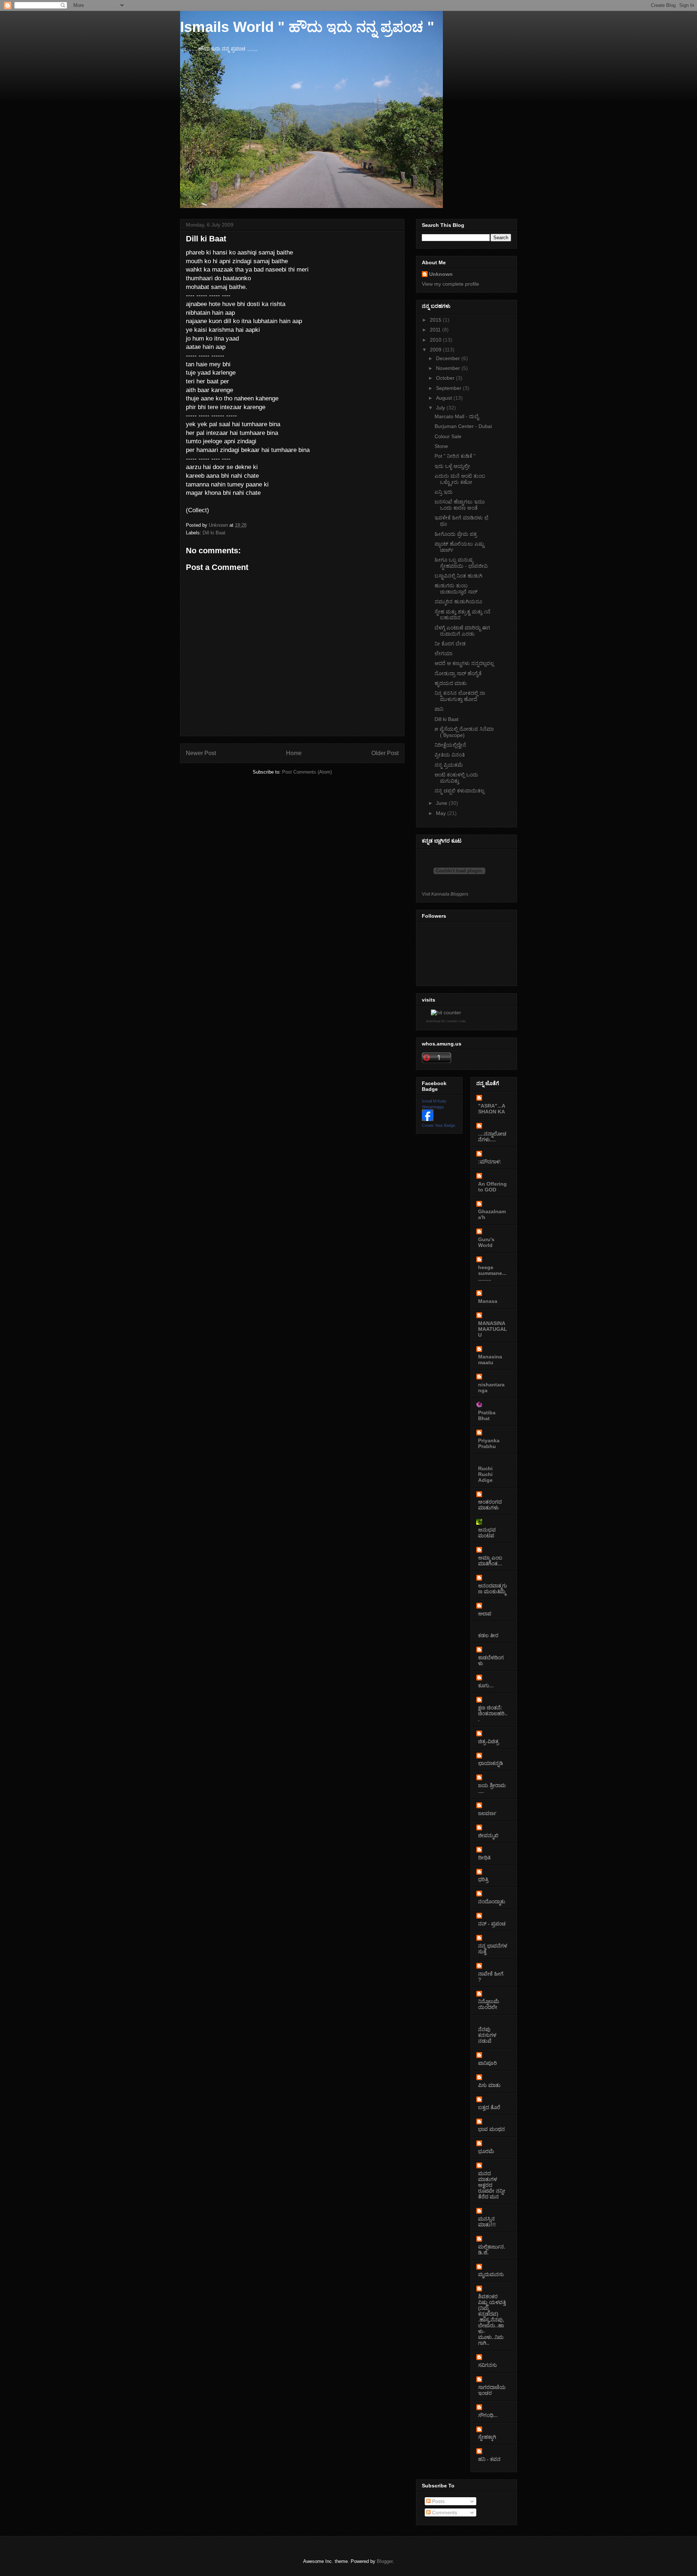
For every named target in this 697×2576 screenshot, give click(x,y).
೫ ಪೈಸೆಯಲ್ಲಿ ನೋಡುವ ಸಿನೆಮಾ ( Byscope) (464, 732)
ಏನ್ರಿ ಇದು (444, 492)
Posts (438, 2501)
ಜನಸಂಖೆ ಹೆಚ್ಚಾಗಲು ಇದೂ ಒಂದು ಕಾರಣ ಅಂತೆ (460, 505)
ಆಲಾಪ (485, 1614)
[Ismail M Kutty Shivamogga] (428, 1119)
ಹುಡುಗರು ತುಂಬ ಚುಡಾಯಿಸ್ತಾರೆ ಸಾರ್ (456, 589)
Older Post (385, 753)
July (441, 408)
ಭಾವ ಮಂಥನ (492, 2129)
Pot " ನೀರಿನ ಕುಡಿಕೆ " (455, 456)
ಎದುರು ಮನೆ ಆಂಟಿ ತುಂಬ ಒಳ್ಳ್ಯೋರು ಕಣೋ (460, 479)
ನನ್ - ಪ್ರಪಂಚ (492, 1924)
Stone (441, 446)
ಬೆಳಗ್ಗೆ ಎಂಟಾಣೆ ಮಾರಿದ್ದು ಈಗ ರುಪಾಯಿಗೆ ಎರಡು (462, 631)
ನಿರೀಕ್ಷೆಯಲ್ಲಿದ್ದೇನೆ (450, 745)
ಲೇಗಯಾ (443, 653)
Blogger (385, 2561)
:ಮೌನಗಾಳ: (490, 1162)
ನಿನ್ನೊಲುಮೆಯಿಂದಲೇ (489, 2004)
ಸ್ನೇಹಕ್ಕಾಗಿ (487, 2437)
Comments (444, 2512)
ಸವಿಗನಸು (488, 2365)
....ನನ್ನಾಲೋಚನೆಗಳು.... (492, 1137)
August (445, 398)
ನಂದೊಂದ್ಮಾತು (492, 1902)
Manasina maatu (490, 1360)
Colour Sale (448, 436)
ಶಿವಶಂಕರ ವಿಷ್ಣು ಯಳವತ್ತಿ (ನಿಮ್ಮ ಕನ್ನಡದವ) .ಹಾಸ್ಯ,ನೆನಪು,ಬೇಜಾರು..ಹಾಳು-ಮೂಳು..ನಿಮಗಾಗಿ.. (492, 2320)
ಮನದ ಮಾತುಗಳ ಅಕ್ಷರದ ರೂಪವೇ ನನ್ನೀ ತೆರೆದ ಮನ (492, 2185)
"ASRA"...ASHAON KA (492, 1109)
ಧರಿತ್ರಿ (483, 1879)
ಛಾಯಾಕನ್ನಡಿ (491, 1763)
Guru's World (486, 1242)
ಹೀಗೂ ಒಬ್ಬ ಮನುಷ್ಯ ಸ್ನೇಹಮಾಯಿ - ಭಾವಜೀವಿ (461, 563)
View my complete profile (451, 284)
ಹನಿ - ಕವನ (489, 2459)
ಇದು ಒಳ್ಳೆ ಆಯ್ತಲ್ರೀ (452, 466)
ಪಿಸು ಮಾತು (489, 2085)
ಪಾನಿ (439, 709)
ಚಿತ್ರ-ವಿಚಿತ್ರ (488, 1741)
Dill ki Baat (214, 533)
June (442, 803)
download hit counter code (446, 1021)
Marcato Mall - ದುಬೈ (457, 416)
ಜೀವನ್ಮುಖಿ (488, 1835)
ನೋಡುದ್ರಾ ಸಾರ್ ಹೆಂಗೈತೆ (458, 673)
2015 (436, 320)
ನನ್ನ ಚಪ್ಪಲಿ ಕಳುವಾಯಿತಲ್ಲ (459, 791)
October (446, 378)
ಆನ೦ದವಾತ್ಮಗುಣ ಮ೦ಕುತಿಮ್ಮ (493, 1589)
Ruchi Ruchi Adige (485, 1474)
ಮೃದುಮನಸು (491, 2274)
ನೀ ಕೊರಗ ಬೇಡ (450, 644)
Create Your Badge (439, 1125)
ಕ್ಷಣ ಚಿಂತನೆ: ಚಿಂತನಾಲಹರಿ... (493, 1713)
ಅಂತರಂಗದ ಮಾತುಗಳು (490, 1505)
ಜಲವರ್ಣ (487, 1813)
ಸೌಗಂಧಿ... (488, 2415)
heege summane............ (492, 1273)
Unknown (441, 274)
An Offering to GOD (492, 1187)
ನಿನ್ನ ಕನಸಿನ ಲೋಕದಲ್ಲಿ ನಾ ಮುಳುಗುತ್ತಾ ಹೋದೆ (460, 696)
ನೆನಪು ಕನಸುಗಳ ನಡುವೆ (487, 2035)
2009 (436, 350)
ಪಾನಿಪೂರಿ (488, 2063)
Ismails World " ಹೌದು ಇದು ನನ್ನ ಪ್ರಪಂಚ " (307, 27)
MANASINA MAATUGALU (493, 1329)
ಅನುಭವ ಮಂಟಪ (487, 1533)
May (442, 813)
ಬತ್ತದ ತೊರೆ (489, 2107)
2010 (436, 340)
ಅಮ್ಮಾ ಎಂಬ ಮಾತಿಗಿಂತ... (490, 1561)
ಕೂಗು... (486, 1686)
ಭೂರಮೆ (486, 2151)
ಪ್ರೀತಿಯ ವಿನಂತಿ (450, 755)
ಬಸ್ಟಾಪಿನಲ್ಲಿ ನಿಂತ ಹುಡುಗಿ (458, 576)
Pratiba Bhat (487, 1415)
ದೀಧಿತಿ (484, 1858)
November (449, 368)
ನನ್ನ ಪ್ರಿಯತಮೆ (449, 765)
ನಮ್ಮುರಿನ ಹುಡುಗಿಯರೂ (458, 602)
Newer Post (201, 753)
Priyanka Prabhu (489, 1443)
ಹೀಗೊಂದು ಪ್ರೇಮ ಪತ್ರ (456, 534)
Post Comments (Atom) (307, 772)
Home (294, 753)
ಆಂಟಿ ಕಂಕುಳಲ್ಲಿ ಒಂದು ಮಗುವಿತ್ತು (456, 778)
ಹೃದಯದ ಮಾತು (451, 683)
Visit (445, 894)
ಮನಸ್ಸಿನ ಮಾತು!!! (487, 2222)
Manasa (488, 1301)
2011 (436, 330)
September (449, 388)
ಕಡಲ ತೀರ (488, 1635)
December (449, 358)
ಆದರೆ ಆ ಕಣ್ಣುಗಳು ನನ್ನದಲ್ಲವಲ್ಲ (464, 663)
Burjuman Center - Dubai (463, 426)
